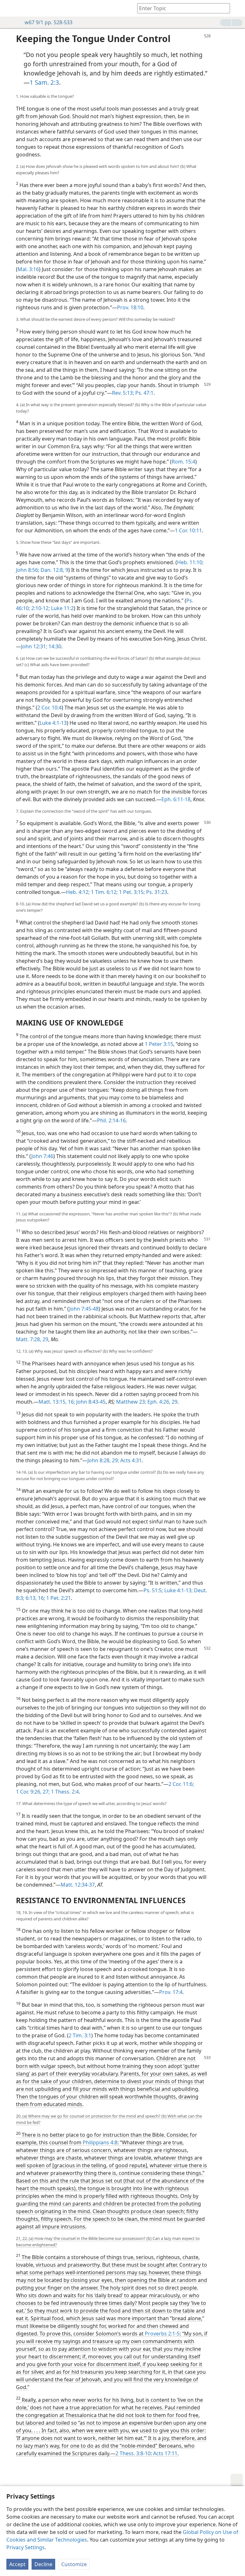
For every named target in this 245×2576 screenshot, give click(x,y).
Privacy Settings (26, 2547)
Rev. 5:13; (123, 393)
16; (41, 1598)
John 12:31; (34, 646)
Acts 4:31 (130, 1460)
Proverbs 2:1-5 (162, 2334)
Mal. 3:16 (28, 269)
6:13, (30, 1598)
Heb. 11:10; (190, 562)
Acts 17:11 (165, 2453)
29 (174, 1402)
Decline (43, 2564)
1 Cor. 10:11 (188, 530)
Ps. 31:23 (156, 892)
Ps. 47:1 (144, 393)
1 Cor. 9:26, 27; (33, 1792)
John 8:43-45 (90, 1402)
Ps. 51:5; (153, 1590)
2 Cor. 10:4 (49, 708)
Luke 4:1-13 (53, 723)
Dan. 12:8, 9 (54, 570)
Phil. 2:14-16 (111, 1120)
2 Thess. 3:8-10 (133, 2453)
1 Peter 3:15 (159, 1044)
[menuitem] (10, 8)
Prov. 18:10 (130, 307)
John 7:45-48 (84, 1309)
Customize (74, 2564)
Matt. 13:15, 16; (57, 1402)
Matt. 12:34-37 (78, 1885)
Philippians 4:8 (100, 2142)
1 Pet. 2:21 (58, 1598)
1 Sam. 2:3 (44, 82)
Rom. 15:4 (183, 462)
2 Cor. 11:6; (181, 1784)
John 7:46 (42, 1156)
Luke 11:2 (62, 608)
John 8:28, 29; (103, 1460)
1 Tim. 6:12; (104, 892)
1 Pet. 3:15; (131, 892)
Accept (17, 2564)
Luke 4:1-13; (178, 1590)
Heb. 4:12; (78, 892)
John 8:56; (28, 570)
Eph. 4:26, (158, 1402)
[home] (10, 8)
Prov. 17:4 (171, 1992)
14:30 (54, 646)
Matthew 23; (131, 1402)
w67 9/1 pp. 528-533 (48, 22)
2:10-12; (40, 608)
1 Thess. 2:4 (64, 1792)
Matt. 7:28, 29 (32, 1339)
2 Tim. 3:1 (80, 2035)
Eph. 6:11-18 (176, 799)
